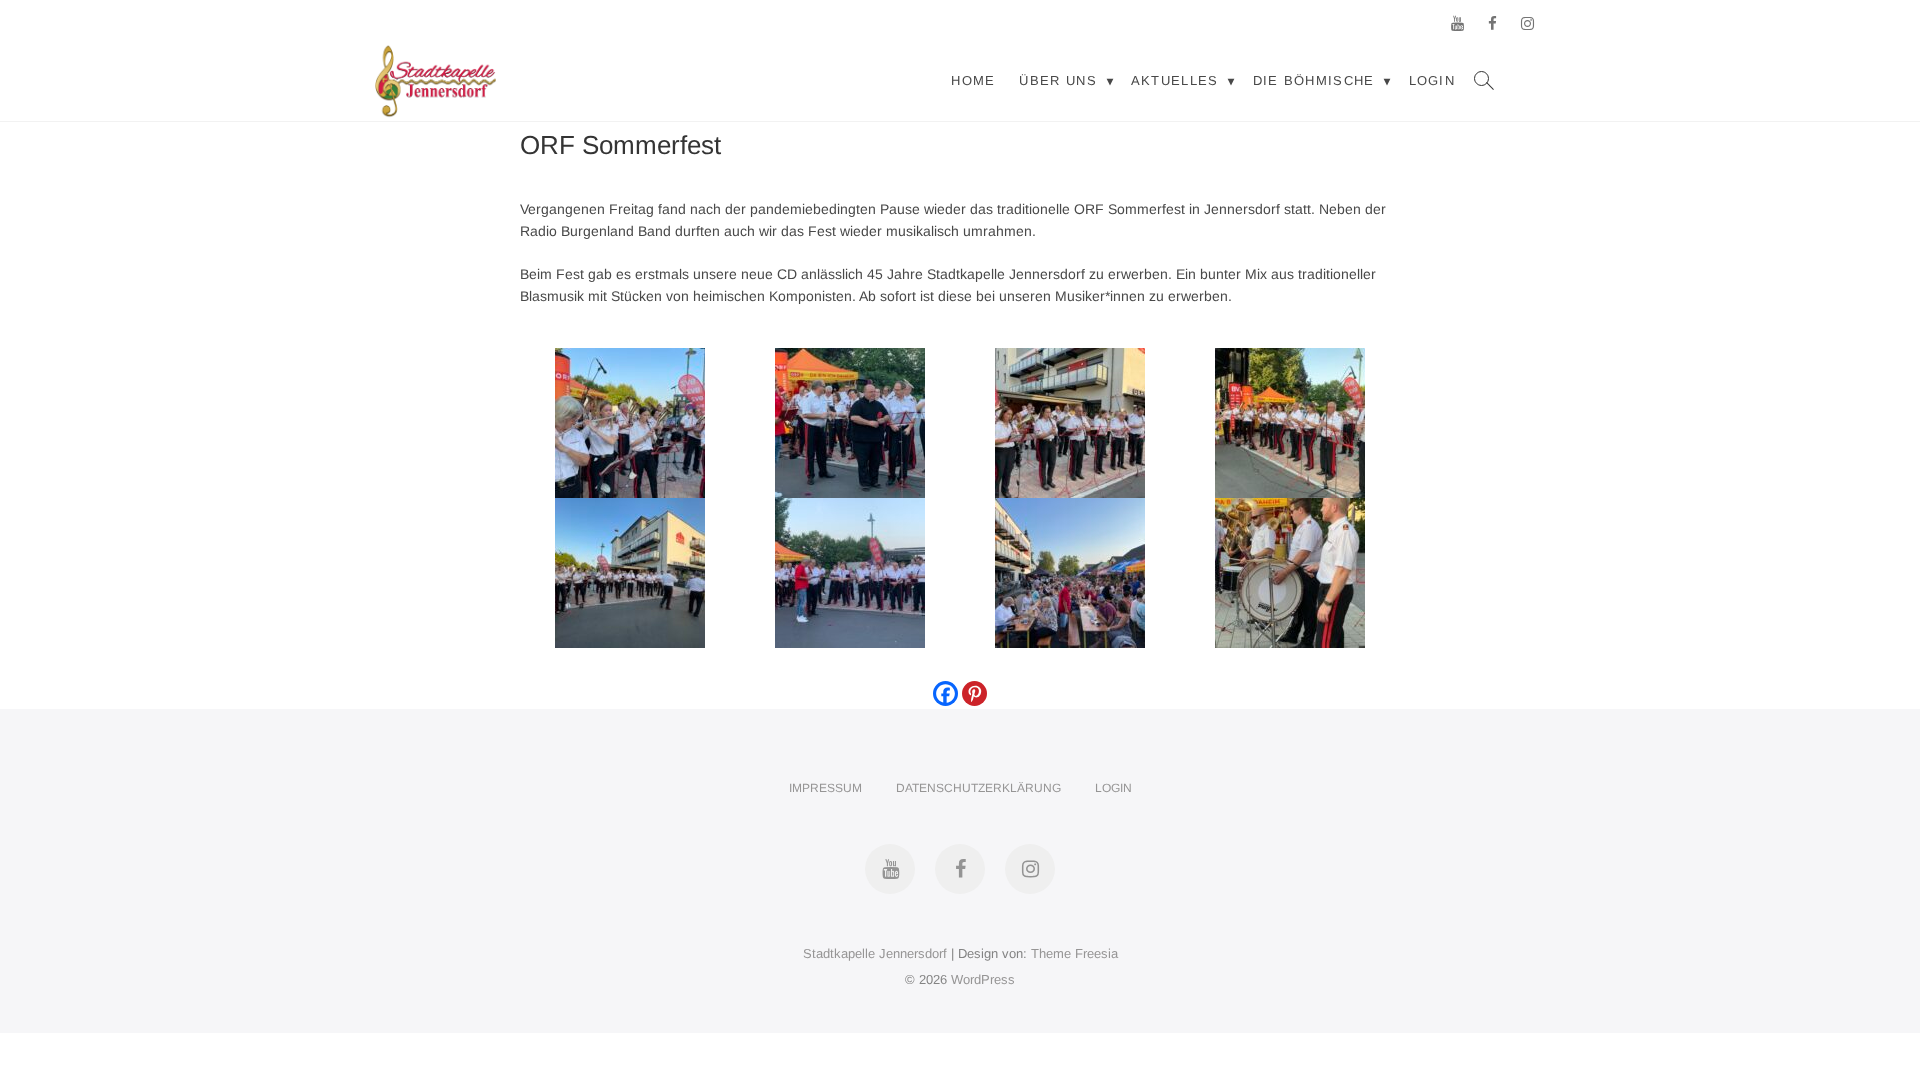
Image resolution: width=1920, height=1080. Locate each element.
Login (1432, 80)
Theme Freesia (1074, 953)
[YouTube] (1457, 23)
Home (973, 80)
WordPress (983, 979)
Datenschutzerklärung (978, 788)
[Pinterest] (974, 693)
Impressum (825, 788)
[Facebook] (1492, 23)
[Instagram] (1527, 23)
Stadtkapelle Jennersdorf (875, 953)
